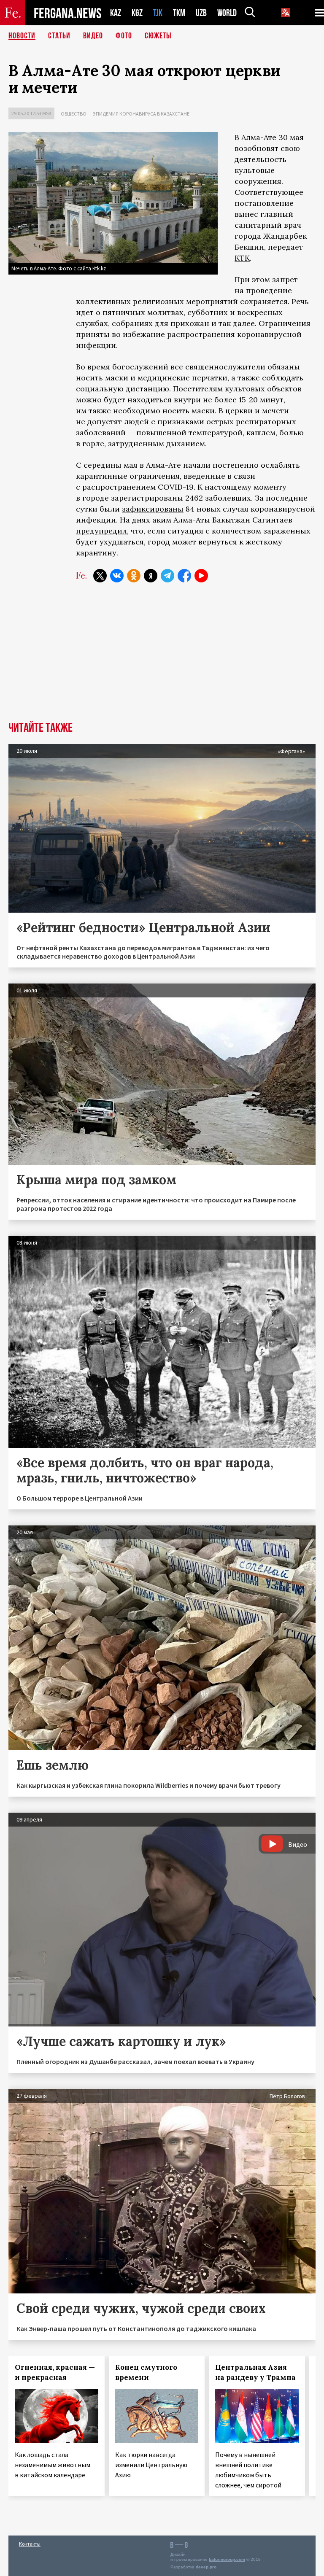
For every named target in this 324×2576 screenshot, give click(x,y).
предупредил (101, 531)
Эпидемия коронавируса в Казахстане (141, 114)
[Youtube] (201, 576)
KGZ (137, 13)
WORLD (227, 13)
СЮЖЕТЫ (158, 36)
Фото (124, 36)
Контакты (30, 2544)
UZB (201, 13)
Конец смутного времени (146, 2372)
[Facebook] (184, 576)
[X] (100, 576)
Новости (22, 36)
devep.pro (206, 2567)
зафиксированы (153, 509)
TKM (179, 13)
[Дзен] (151, 576)
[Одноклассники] (134, 576)
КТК (242, 258)
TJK (158, 13)
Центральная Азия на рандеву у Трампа (255, 2372)
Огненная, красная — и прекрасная (55, 2372)
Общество (74, 114)
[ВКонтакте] (117, 576)
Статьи (59, 36)
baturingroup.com (227, 2559)
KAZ (116, 13)
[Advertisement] (162, 658)
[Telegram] (167, 576)
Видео (93, 36)
